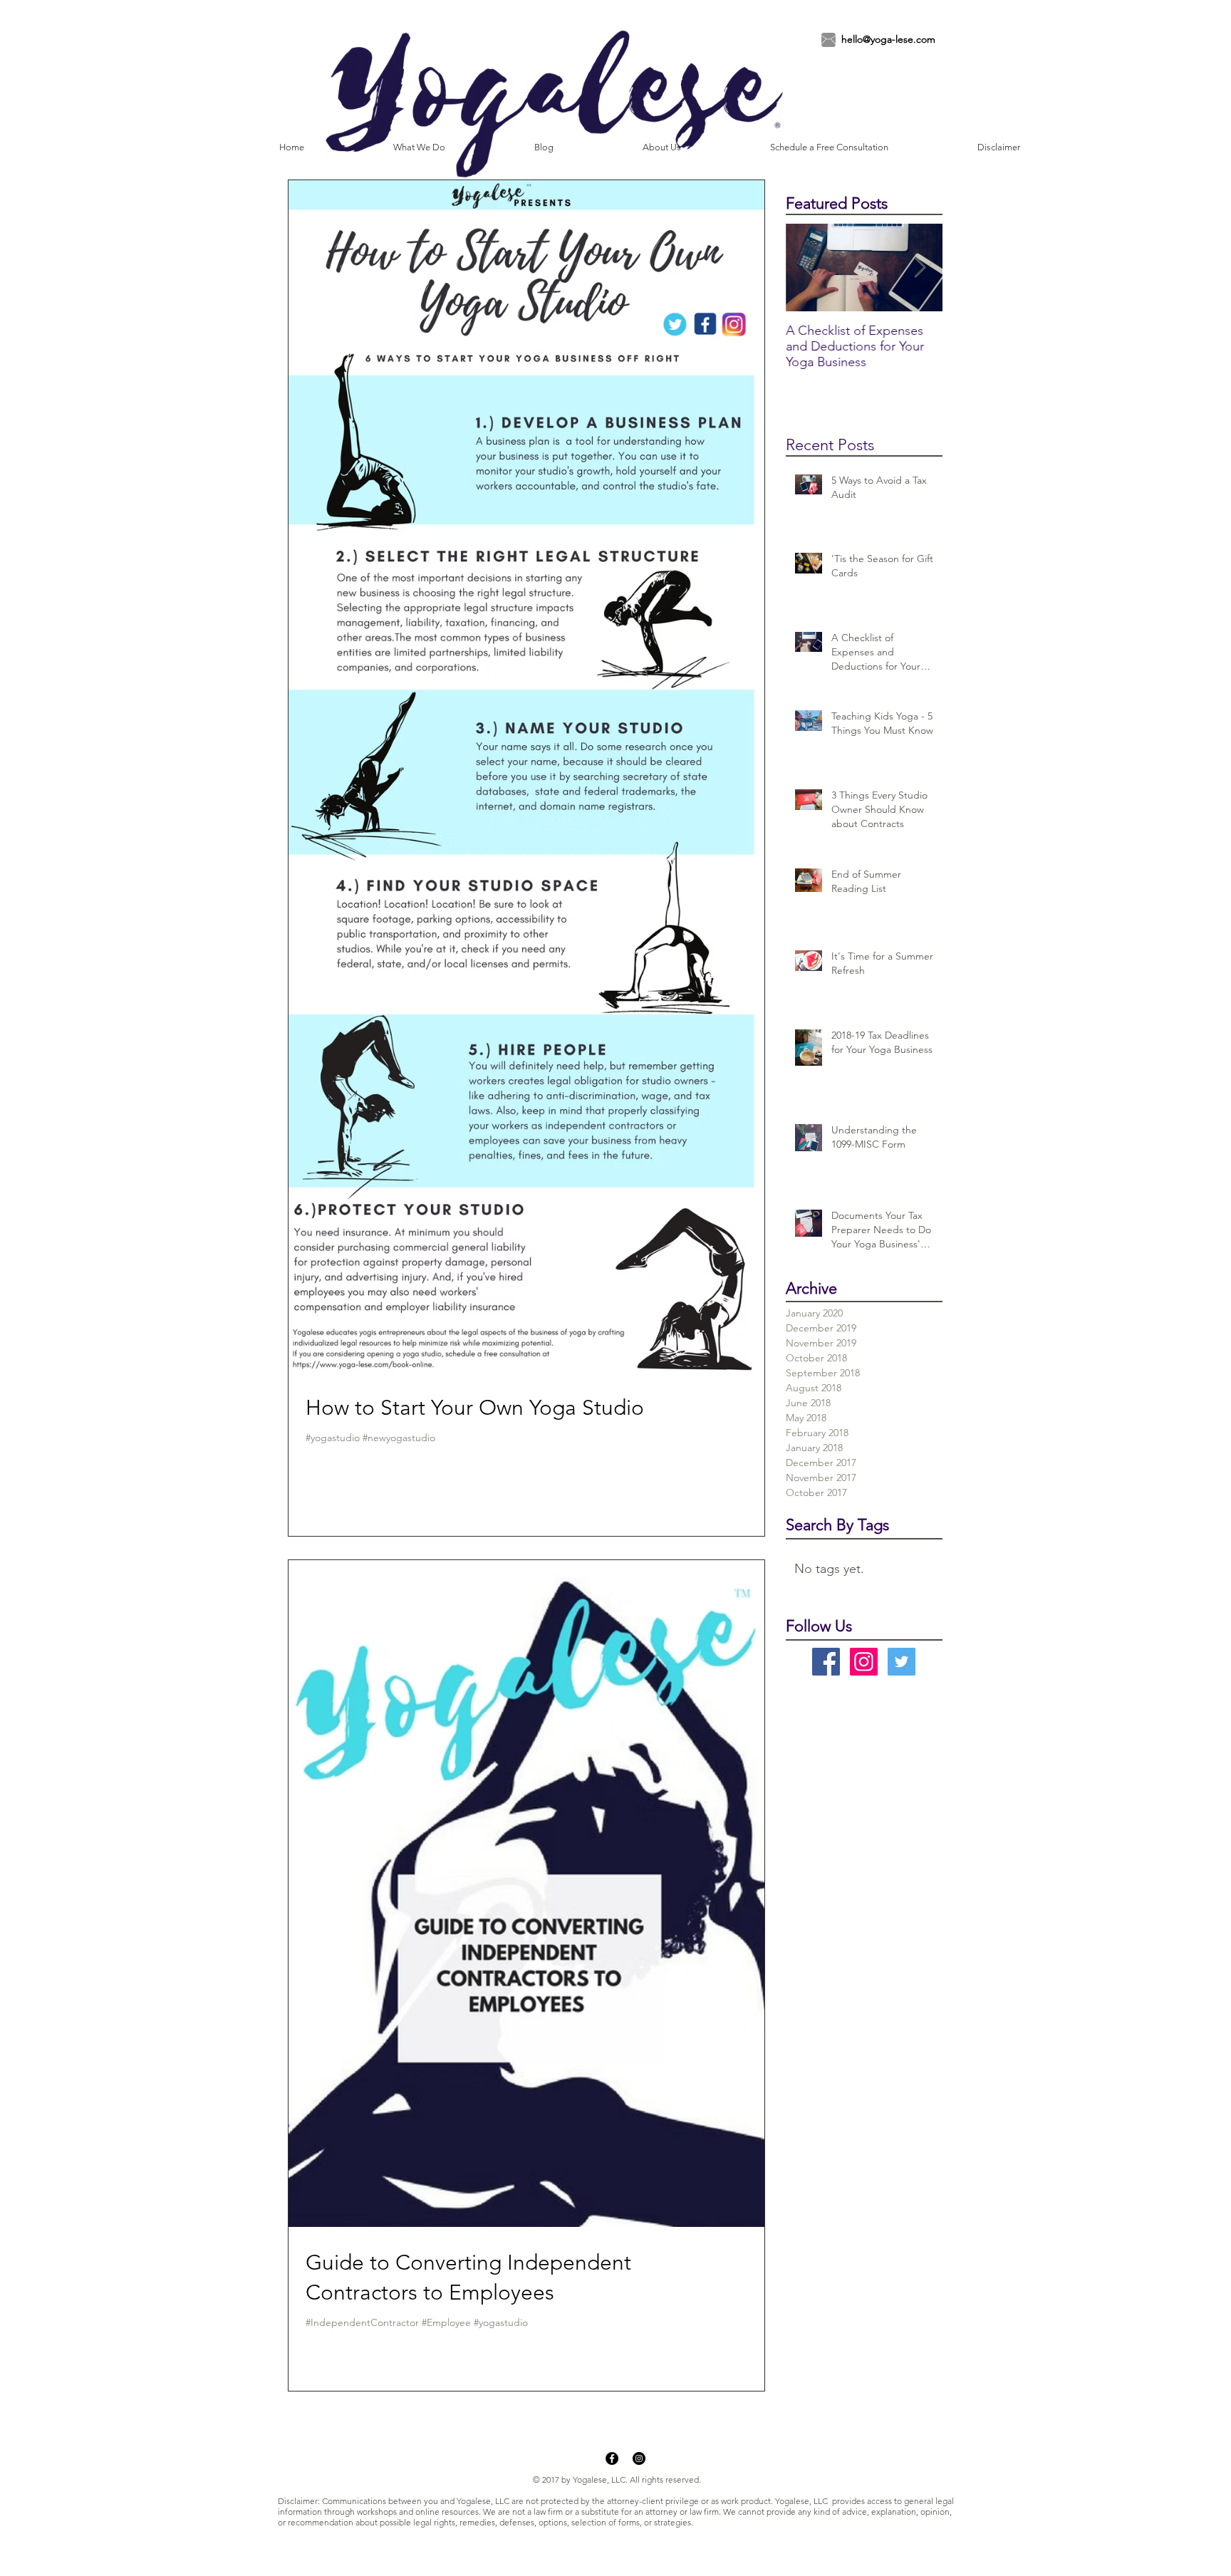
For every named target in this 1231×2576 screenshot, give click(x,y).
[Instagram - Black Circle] (639, 2458)
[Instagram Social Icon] (864, 1662)
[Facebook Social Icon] (826, 1662)
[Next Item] (920, 268)
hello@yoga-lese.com (888, 39)
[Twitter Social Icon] (902, 1662)
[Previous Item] (809, 268)
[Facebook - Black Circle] (612, 2458)
